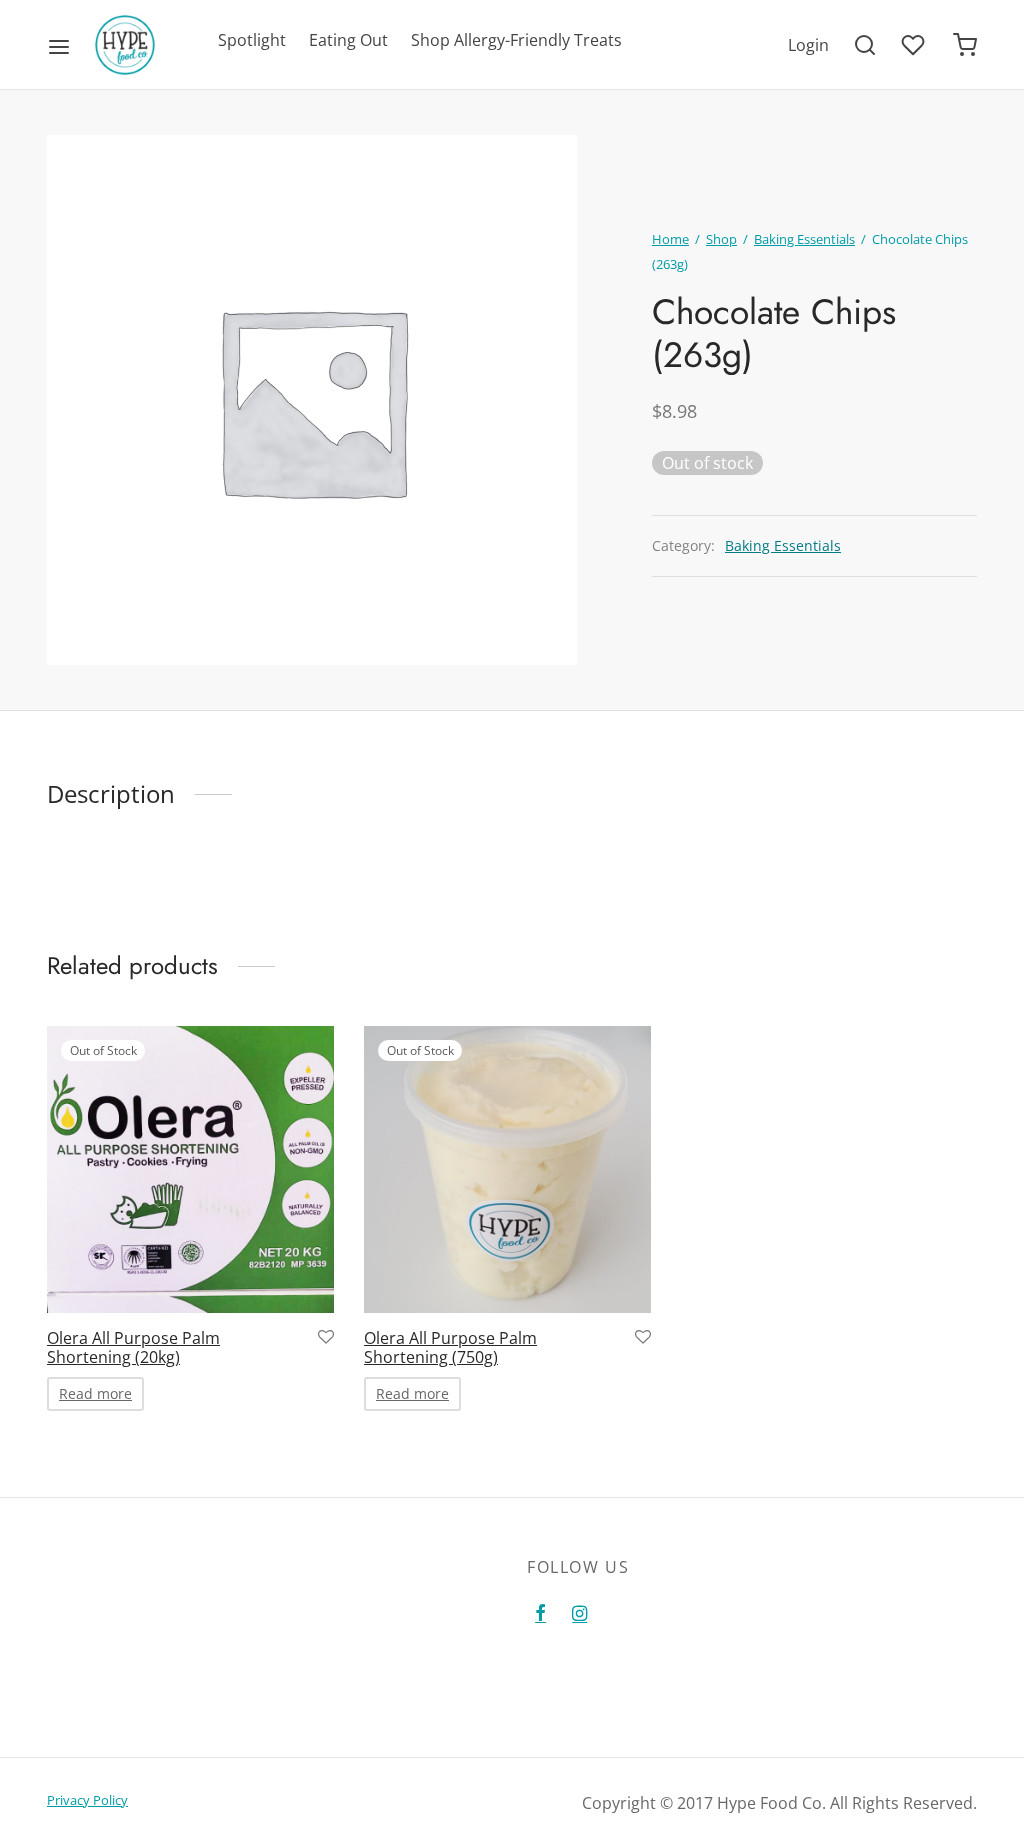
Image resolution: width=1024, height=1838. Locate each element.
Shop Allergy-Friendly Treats (516, 40)
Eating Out (348, 40)
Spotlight (252, 40)
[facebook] (540, 1614)
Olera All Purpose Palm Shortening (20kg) (133, 1347)
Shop (721, 239)
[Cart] (965, 45)
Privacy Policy (87, 1800)
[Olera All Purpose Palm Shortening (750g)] (507, 1169)
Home (670, 239)
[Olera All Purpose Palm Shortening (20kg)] (190, 1169)
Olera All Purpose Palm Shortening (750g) (450, 1347)
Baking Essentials (804, 239)
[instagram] (579, 1614)
